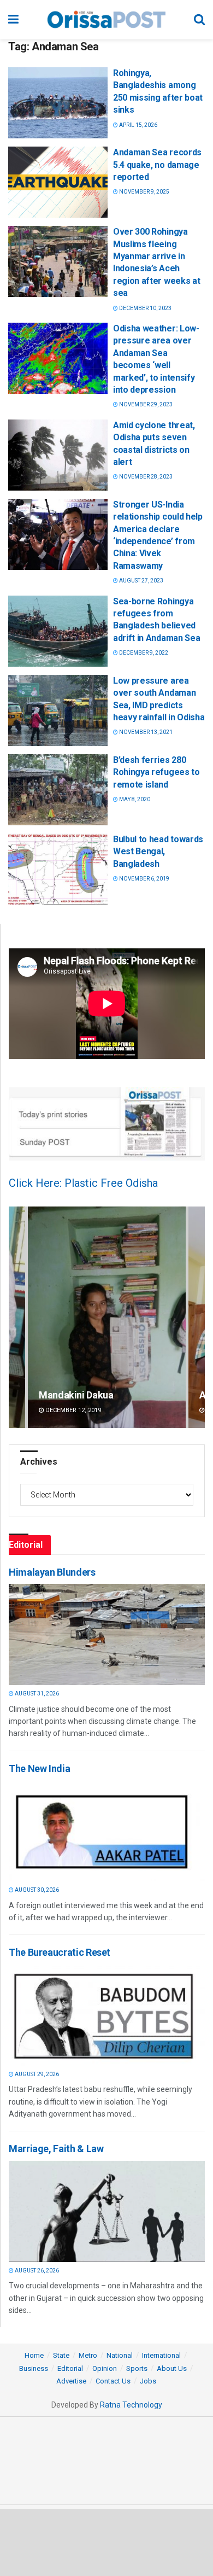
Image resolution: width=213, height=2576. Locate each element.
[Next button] (197, 1317)
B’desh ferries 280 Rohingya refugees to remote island (156, 772)
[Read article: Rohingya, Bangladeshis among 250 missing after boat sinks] (58, 103)
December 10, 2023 (145, 308)
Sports (137, 2368)
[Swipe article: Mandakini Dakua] (107, 1317)
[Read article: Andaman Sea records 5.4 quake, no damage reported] (58, 182)
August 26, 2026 (36, 2271)
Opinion (105, 2368)
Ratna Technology (131, 2405)
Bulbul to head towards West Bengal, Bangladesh (158, 852)
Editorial (70, 2368)
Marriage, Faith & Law (56, 2149)
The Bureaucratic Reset (60, 1952)
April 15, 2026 (138, 125)
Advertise (71, 2381)
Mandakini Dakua (76, 1395)
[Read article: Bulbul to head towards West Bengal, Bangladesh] (58, 869)
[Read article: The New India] (104, 1831)
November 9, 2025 (144, 192)
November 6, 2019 (144, 879)
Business (34, 2368)
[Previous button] (17, 1317)
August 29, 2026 (36, 2074)
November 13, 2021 (145, 732)
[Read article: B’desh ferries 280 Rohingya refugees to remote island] (58, 790)
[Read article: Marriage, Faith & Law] (104, 2211)
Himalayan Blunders (52, 1572)
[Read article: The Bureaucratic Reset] (104, 2015)
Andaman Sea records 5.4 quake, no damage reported (157, 165)
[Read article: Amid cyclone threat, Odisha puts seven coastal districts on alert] (58, 455)
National (120, 2355)
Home (34, 2355)
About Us (172, 2368)
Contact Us (113, 2381)
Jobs (148, 2381)
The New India (39, 1768)
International (161, 2355)
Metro (88, 2355)
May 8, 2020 (134, 799)
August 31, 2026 (36, 1694)
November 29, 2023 (145, 404)
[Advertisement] (106, 2542)
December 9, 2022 (143, 653)
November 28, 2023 (145, 477)
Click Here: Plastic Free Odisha (83, 1183)
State (61, 2355)
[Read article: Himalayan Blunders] (104, 1634)
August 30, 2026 (36, 1890)
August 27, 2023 (141, 581)
